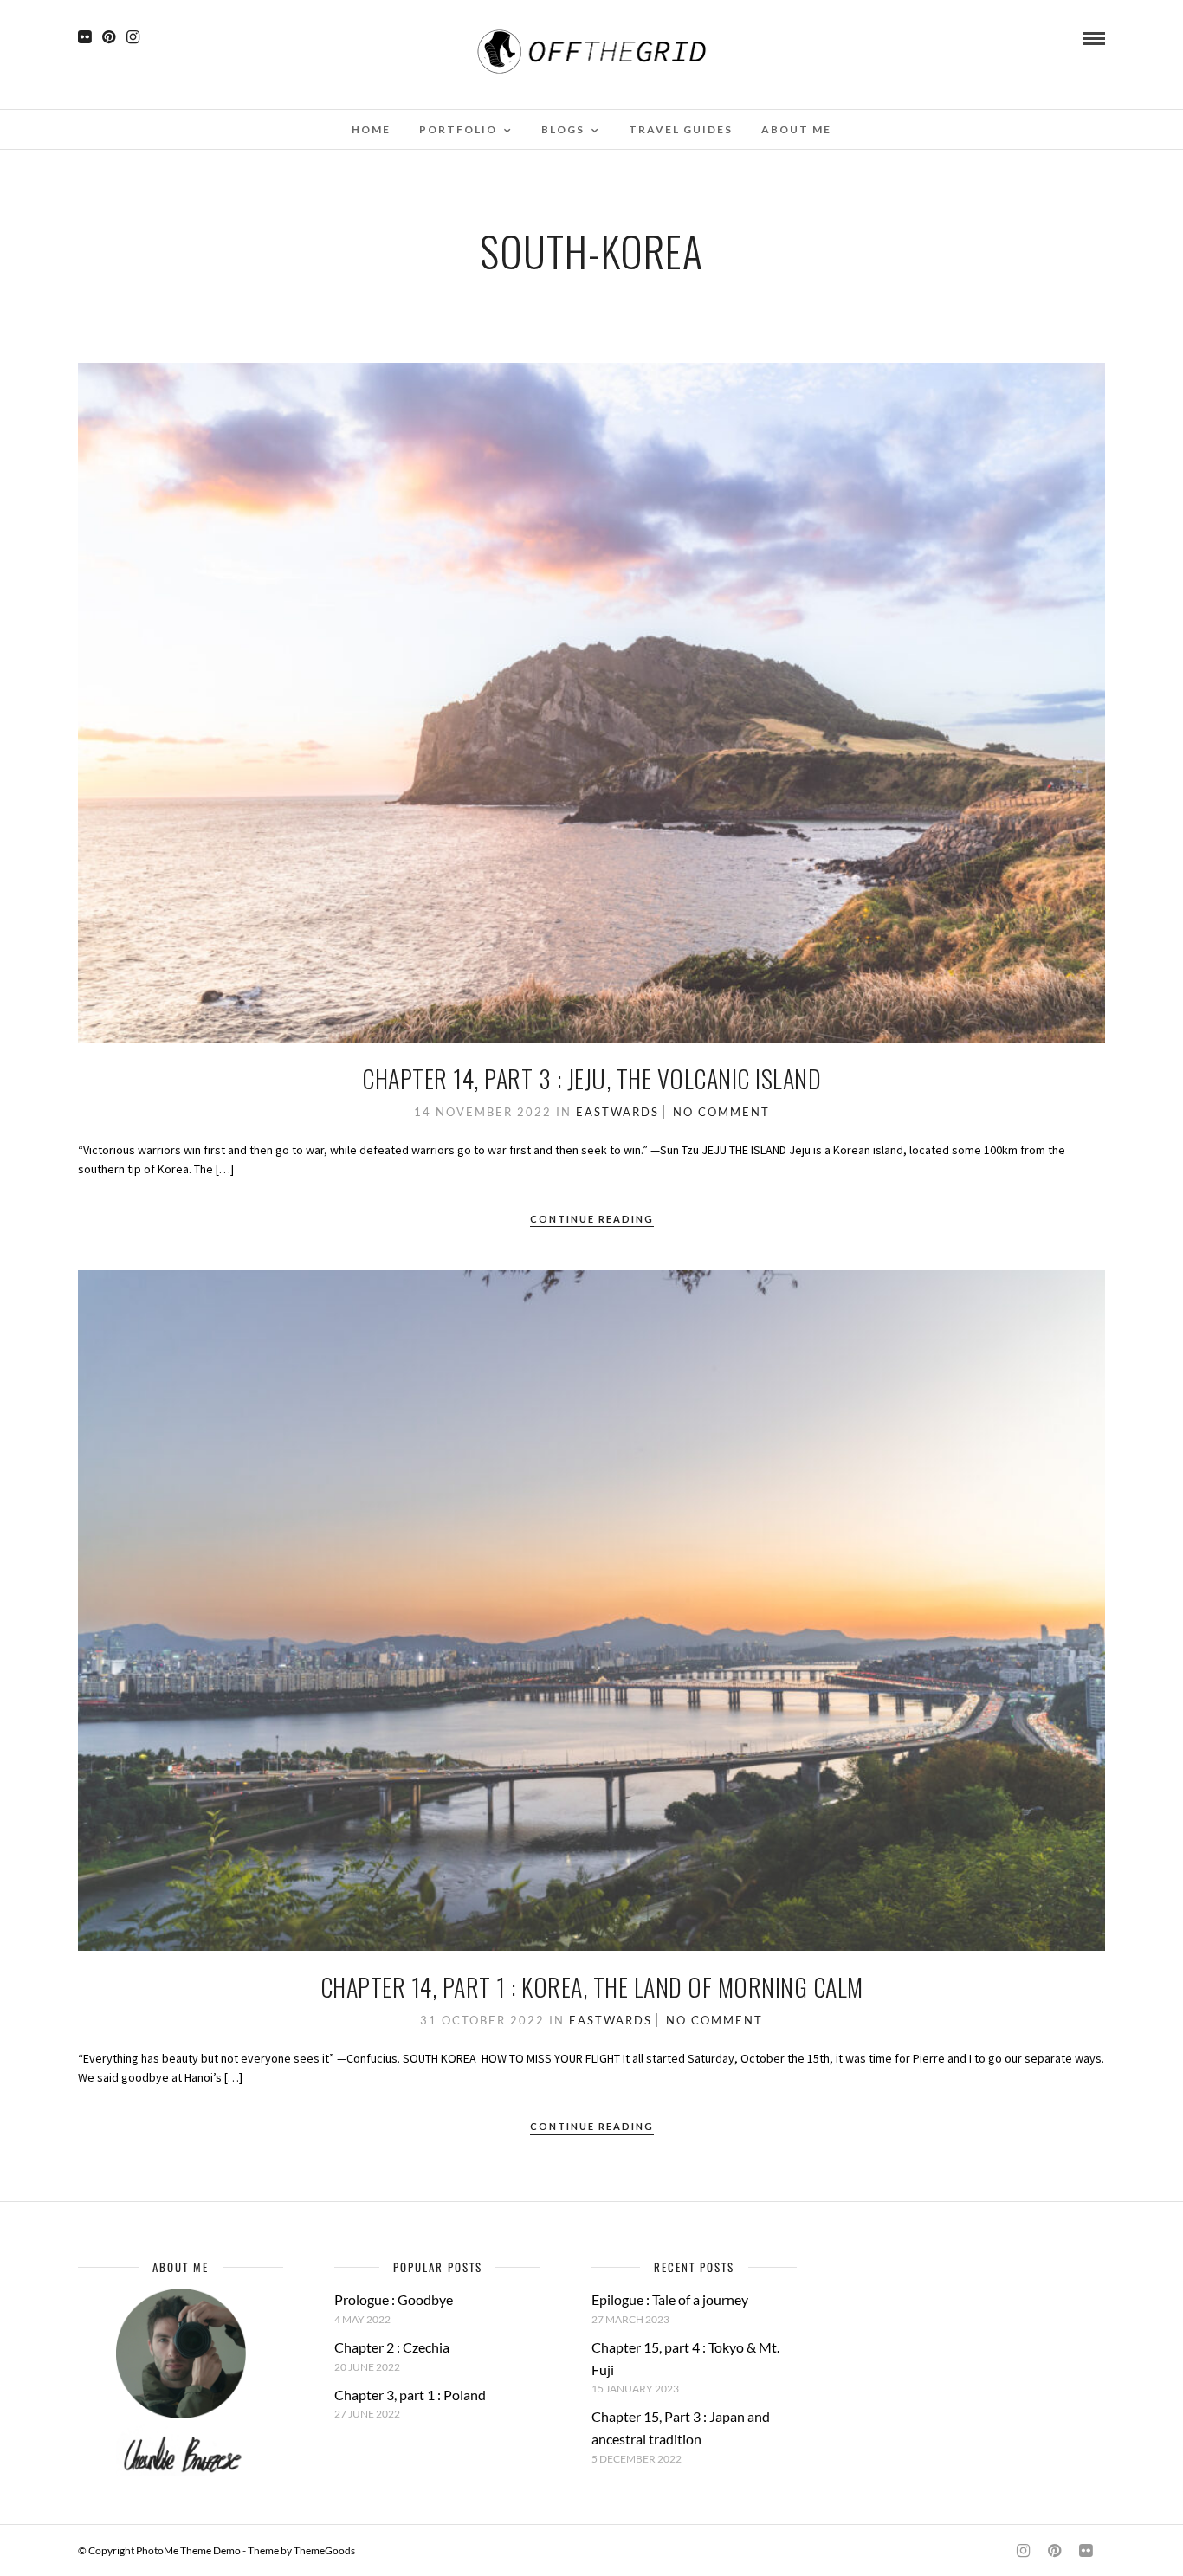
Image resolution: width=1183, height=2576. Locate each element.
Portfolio (458, 129)
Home (371, 129)
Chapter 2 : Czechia (392, 2347)
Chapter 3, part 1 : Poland (410, 2395)
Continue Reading (592, 1219)
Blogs (563, 129)
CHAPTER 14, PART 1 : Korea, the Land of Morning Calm (592, 1987)
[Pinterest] (109, 37)
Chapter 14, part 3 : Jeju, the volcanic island (591, 1078)
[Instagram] (133, 37)
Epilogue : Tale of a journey (670, 2299)
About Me (796, 129)
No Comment (721, 1112)
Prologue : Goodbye (394, 2299)
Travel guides (681, 129)
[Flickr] (84, 37)
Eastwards (617, 1112)
